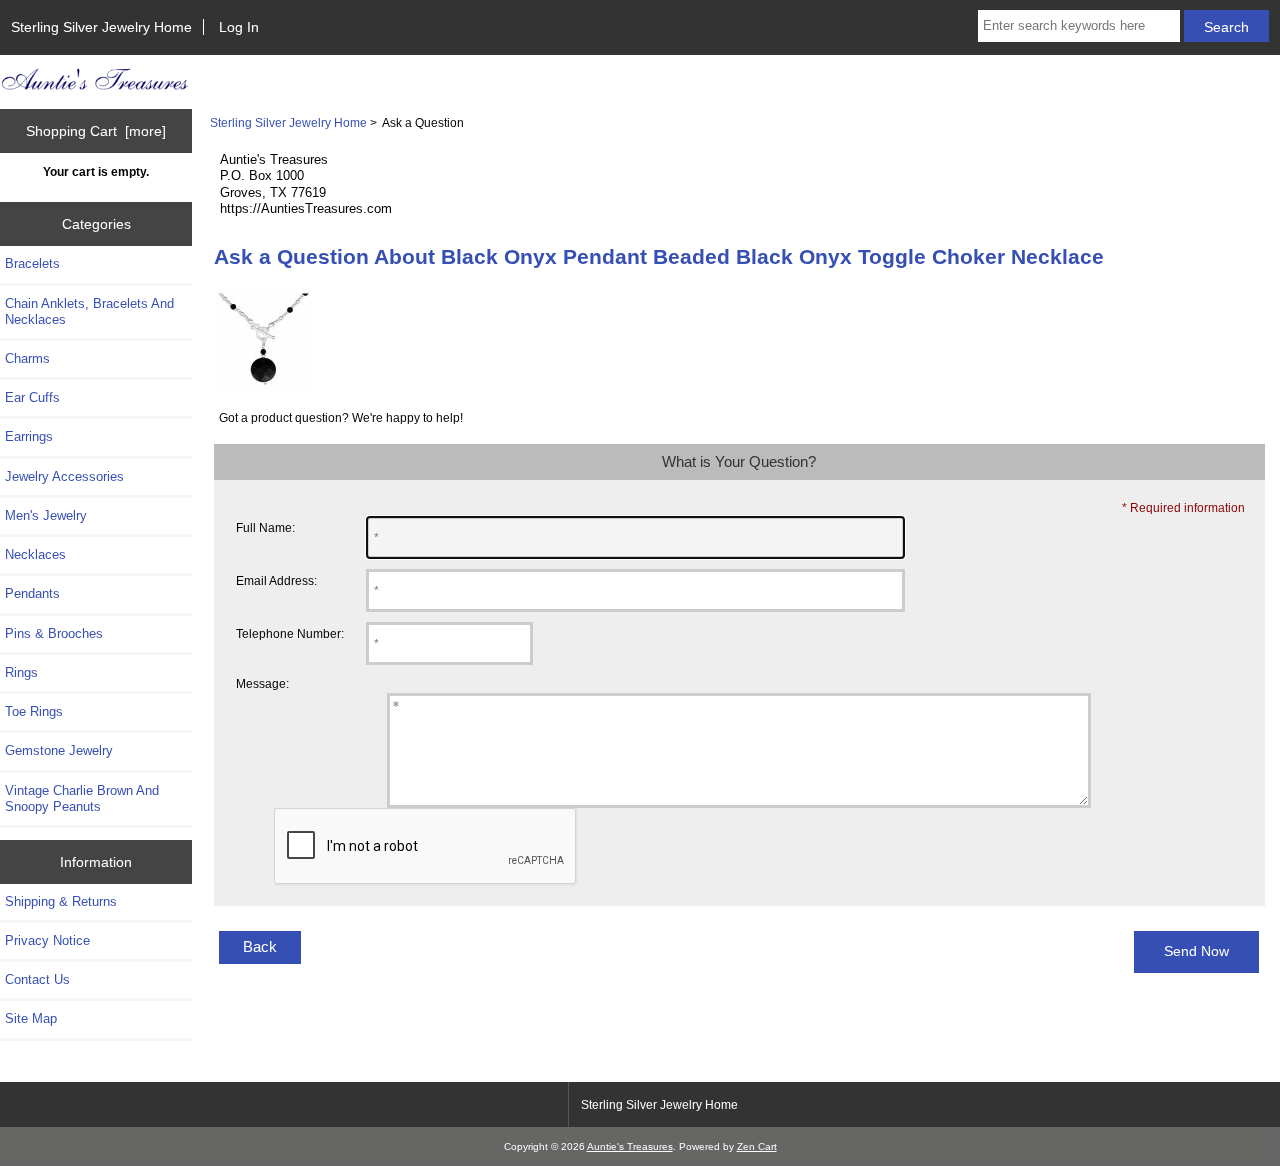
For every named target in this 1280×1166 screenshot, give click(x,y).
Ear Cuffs (32, 397)
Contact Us (37, 979)
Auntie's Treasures (630, 1146)
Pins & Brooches (54, 633)
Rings (21, 672)
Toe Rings (34, 711)
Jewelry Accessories (64, 476)
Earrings (29, 436)
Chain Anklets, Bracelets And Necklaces (89, 311)
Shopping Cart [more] (96, 131)
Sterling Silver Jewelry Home (101, 27)
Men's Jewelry (46, 515)
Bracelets (32, 263)
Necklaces (35, 554)
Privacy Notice (47, 940)
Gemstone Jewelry (59, 750)
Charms (27, 358)
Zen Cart (757, 1146)
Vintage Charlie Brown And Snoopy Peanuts (82, 798)
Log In (239, 27)
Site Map (31, 1018)
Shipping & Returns (61, 901)
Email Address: (276, 580)
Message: (262, 683)
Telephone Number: (290, 633)
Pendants (32, 593)
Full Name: (265, 527)
